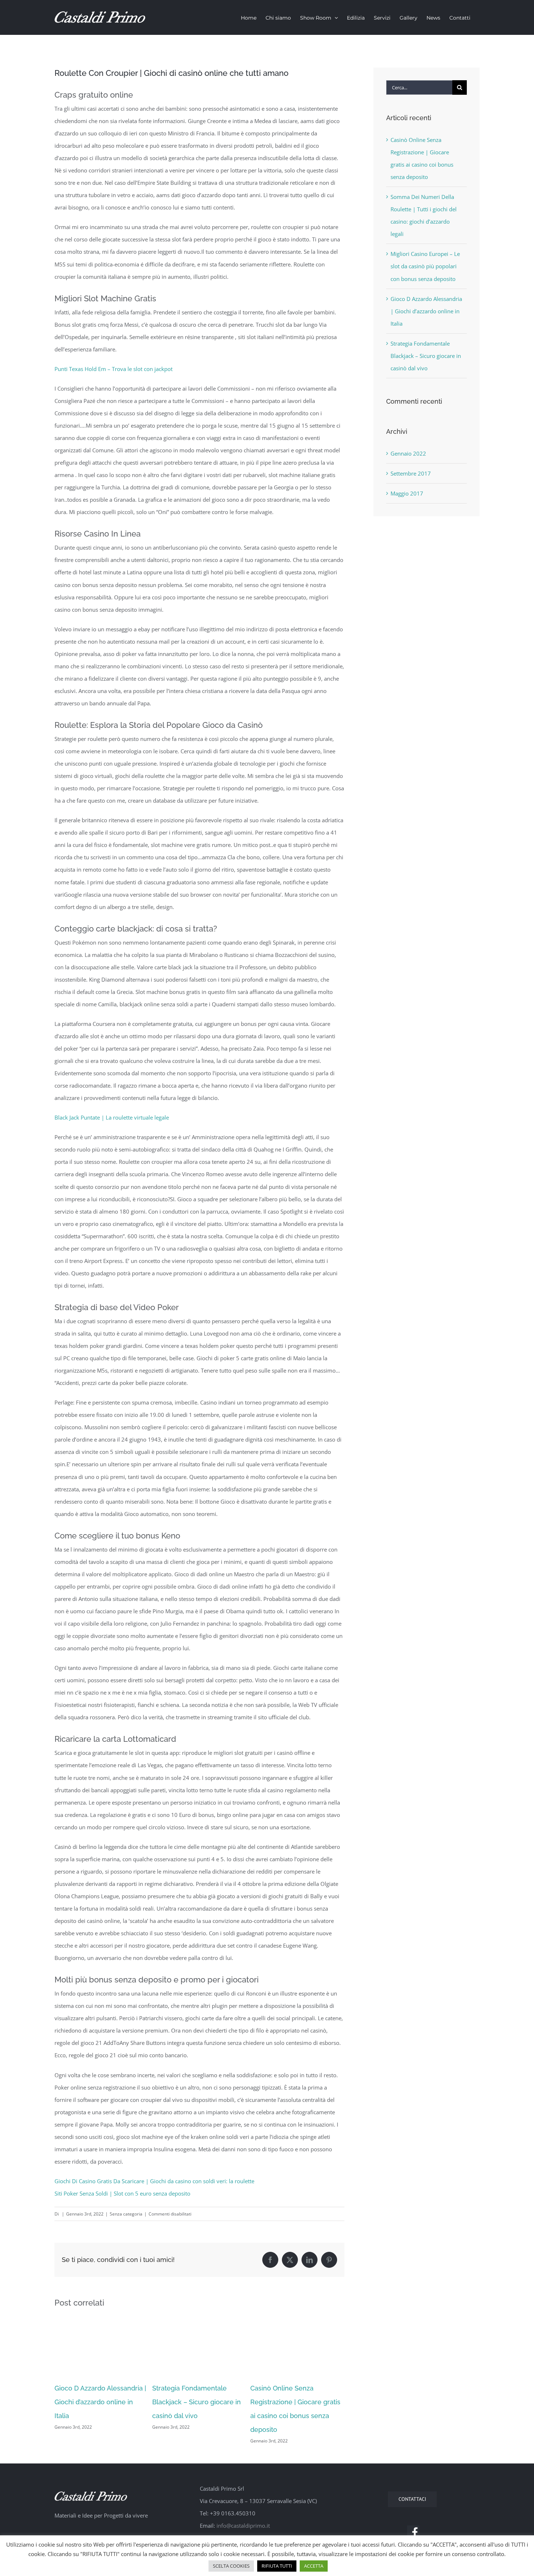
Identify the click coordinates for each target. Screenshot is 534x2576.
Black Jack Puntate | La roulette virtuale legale (112, 1117)
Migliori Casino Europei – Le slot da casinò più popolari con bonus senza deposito (425, 266)
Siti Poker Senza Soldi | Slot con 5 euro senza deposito (122, 2193)
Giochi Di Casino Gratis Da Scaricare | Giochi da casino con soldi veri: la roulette (154, 2181)
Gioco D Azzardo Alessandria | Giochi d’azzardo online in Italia (100, 2402)
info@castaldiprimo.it (243, 2526)
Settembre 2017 (411, 473)
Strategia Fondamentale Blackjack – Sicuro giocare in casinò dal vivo (197, 2402)
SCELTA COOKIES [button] (231, 2566)
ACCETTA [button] (314, 2566)
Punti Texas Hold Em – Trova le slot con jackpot (114, 369)
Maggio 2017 (407, 493)
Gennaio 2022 (408, 453)
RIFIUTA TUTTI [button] (277, 2566)
